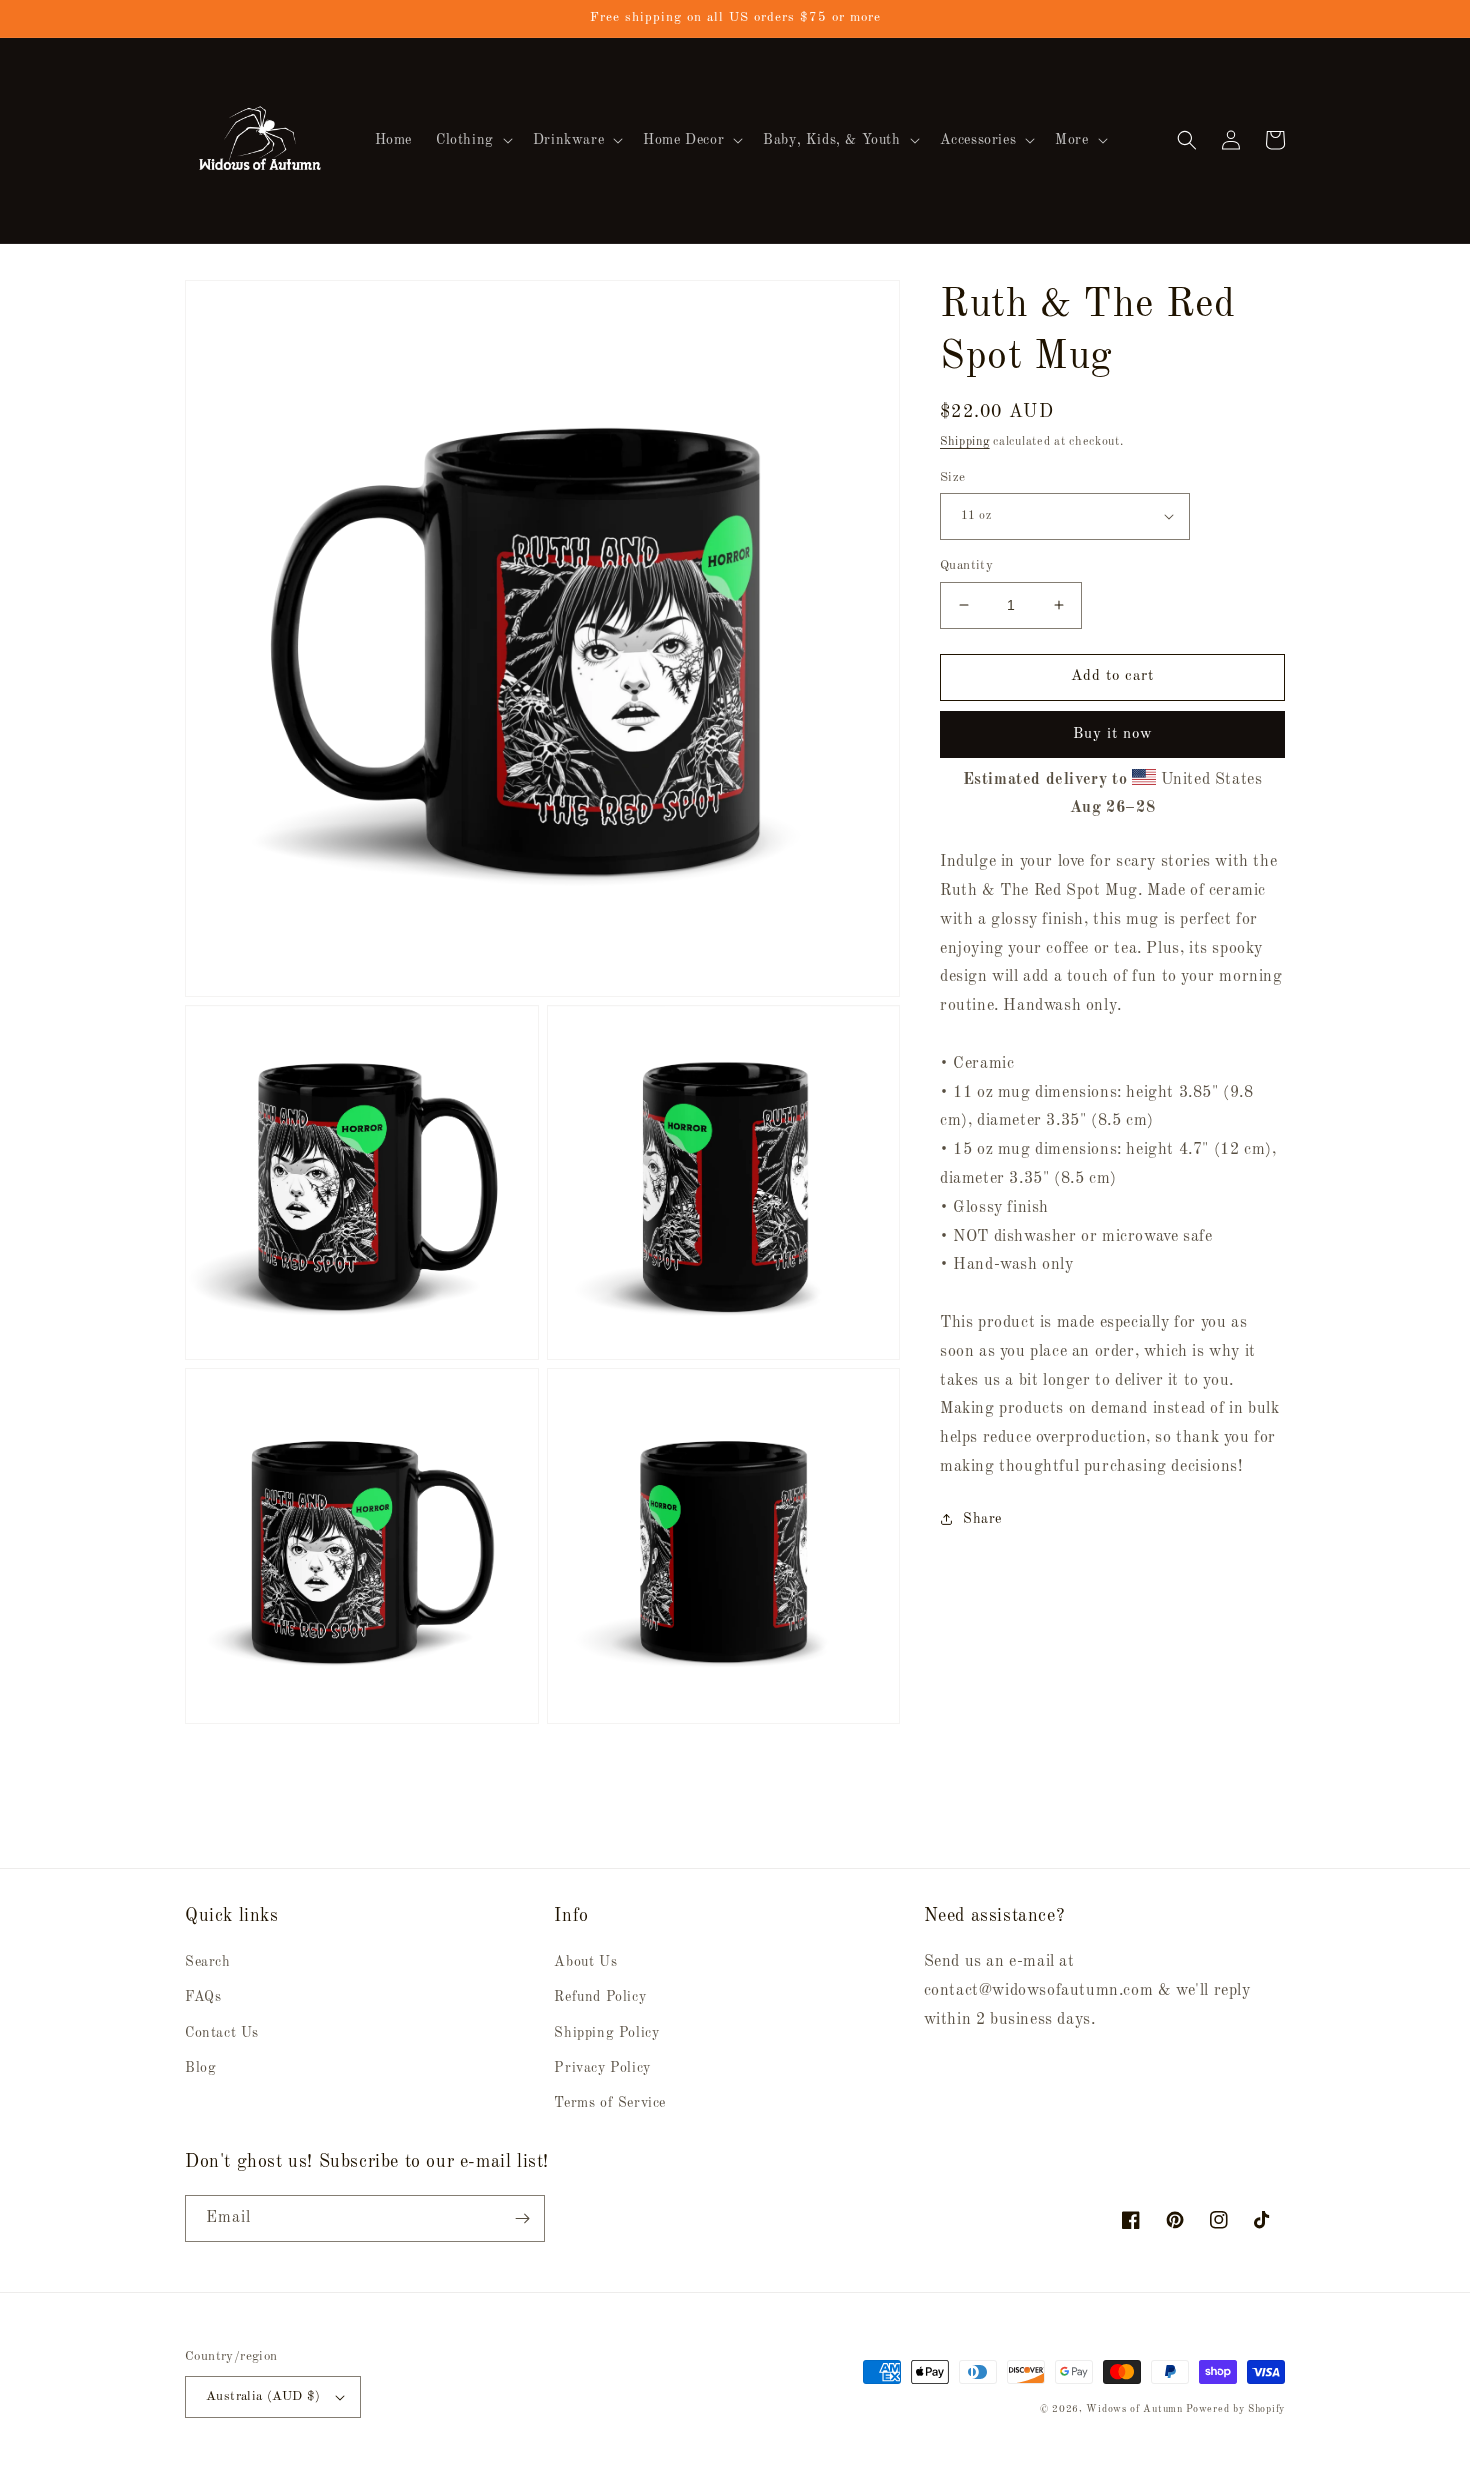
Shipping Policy (606, 2033)
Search (208, 1962)
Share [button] (982, 1518)
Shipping (965, 442)
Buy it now (1113, 733)
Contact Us (222, 2033)
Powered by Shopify (1235, 2409)
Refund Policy (600, 1997)
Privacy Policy (602, 2068)
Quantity (966, 565)
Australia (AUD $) (263, 2396)
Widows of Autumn (1134, 2409)
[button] (472, 140)
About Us (585, 1962)
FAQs (203, 1997)
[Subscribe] (522, 2218)
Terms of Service (610, 2103)
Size (953, 476)
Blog (200, 2068)
